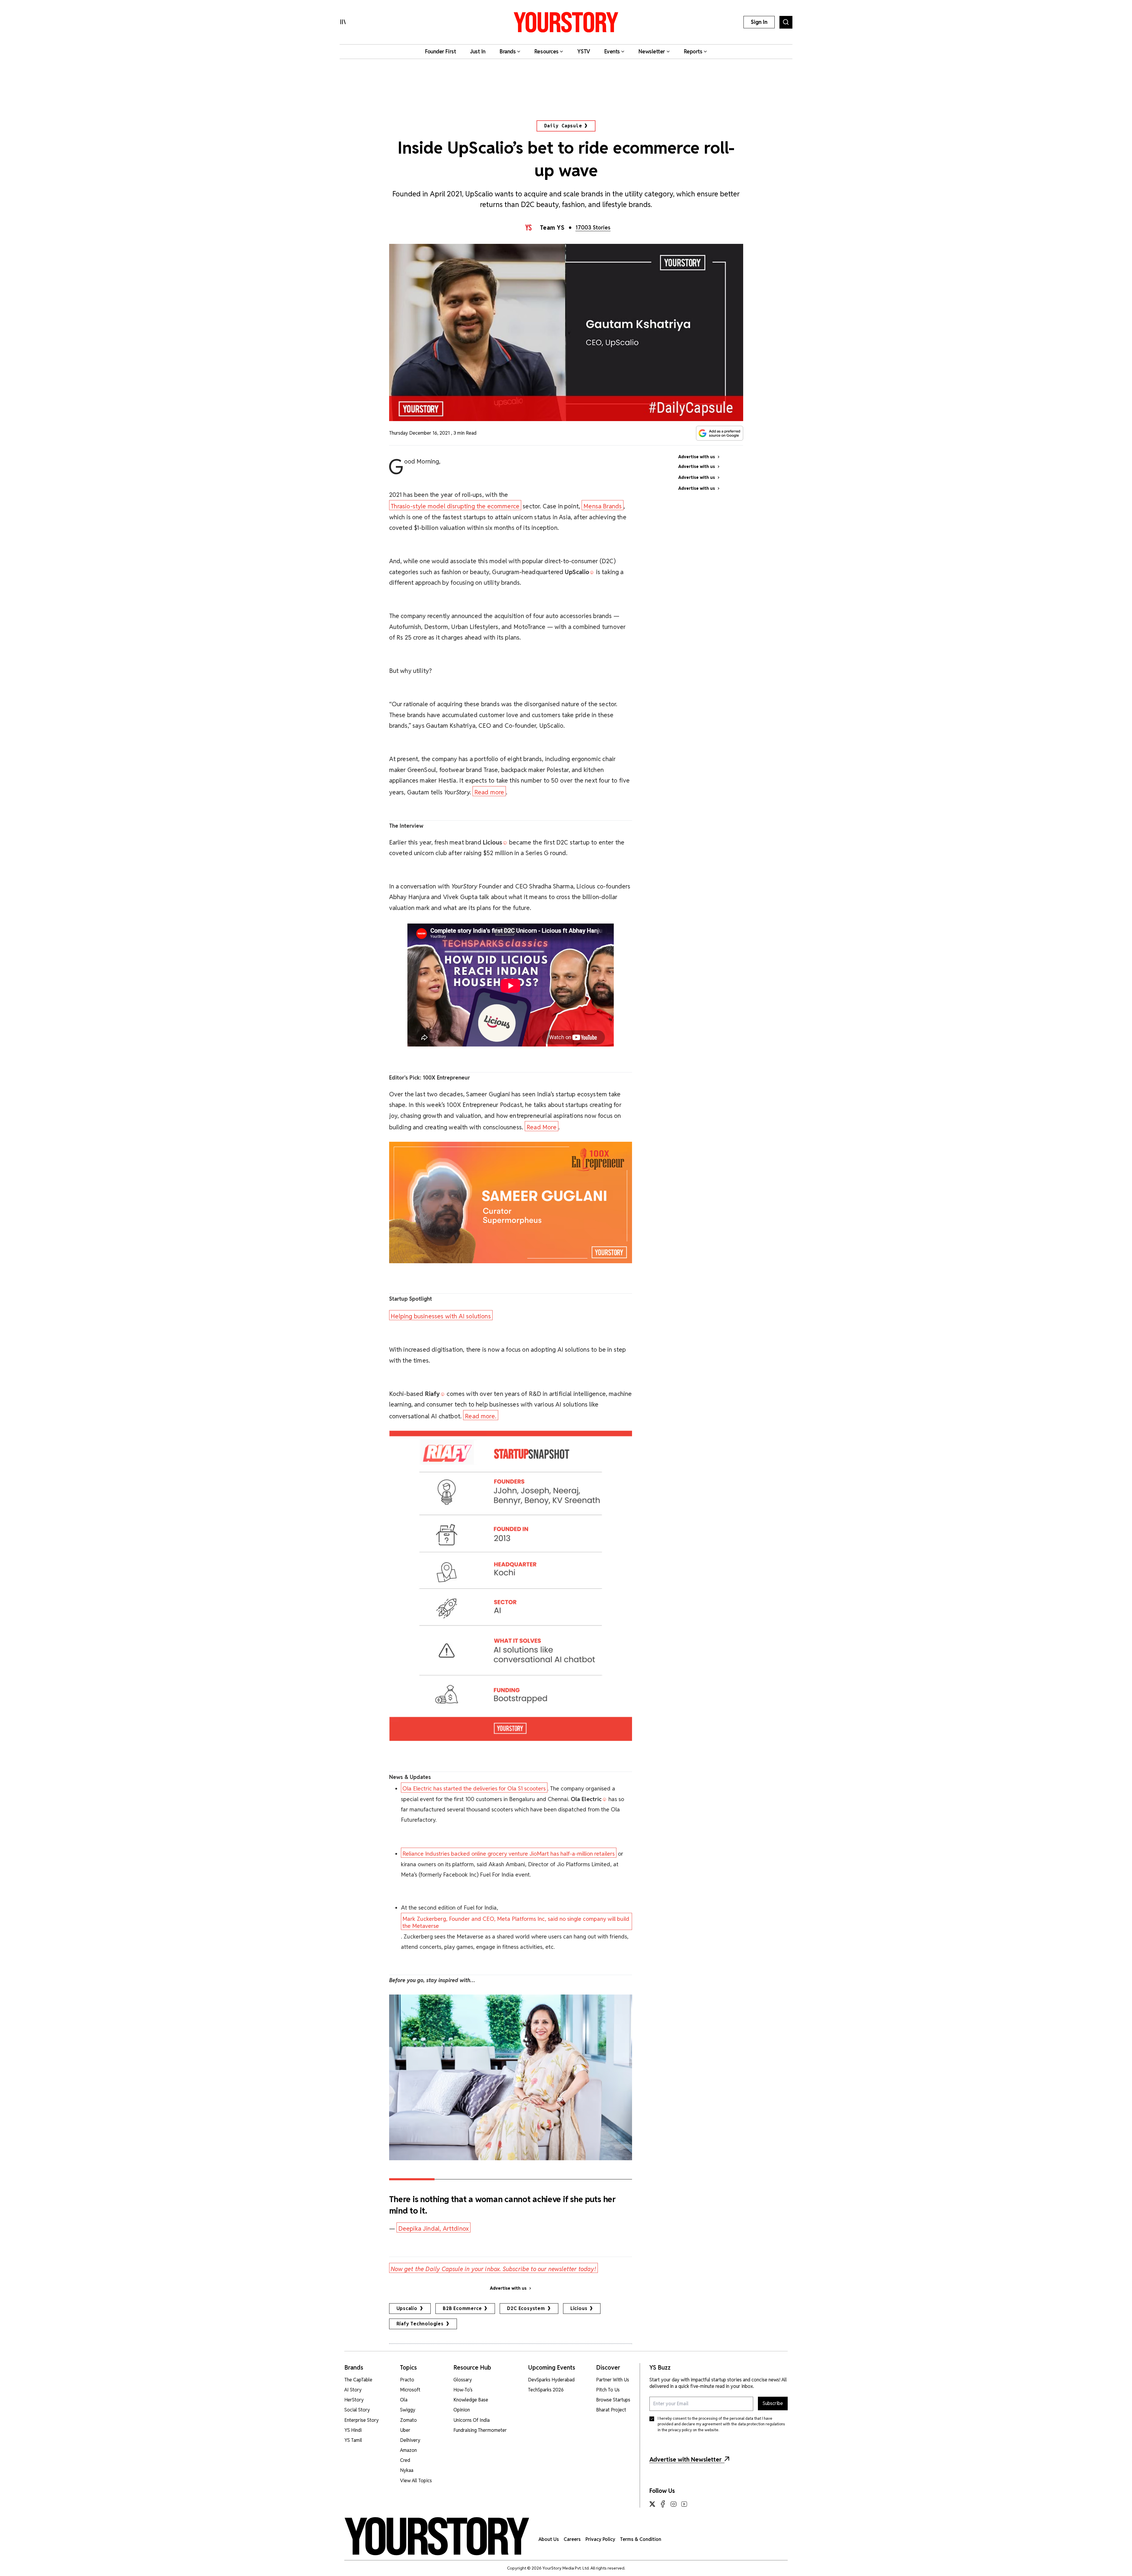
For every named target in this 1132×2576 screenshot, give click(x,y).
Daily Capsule (563, 126)
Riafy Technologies (420, 2324)
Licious (579, 2308)
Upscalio (407, 2308)
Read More (542, 1127)
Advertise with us (508, 2288)
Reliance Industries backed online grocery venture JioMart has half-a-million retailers (509, 1854)
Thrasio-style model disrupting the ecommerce (455, 506)
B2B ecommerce (462, 2308)
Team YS (552, 228)
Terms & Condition (641, 2539)
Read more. (481, 1416)
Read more (489, 792)
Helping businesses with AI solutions (441, 1316)
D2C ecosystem (526, 2308)
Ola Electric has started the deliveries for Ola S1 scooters (474, 1789)
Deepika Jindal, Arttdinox (434, 2228)
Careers (572, 2539)
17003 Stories (593, 227)
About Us (549, 2539)
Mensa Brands (603, 506)
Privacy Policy (600, 2539)
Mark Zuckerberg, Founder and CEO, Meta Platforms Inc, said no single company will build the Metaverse (516, 1922)
